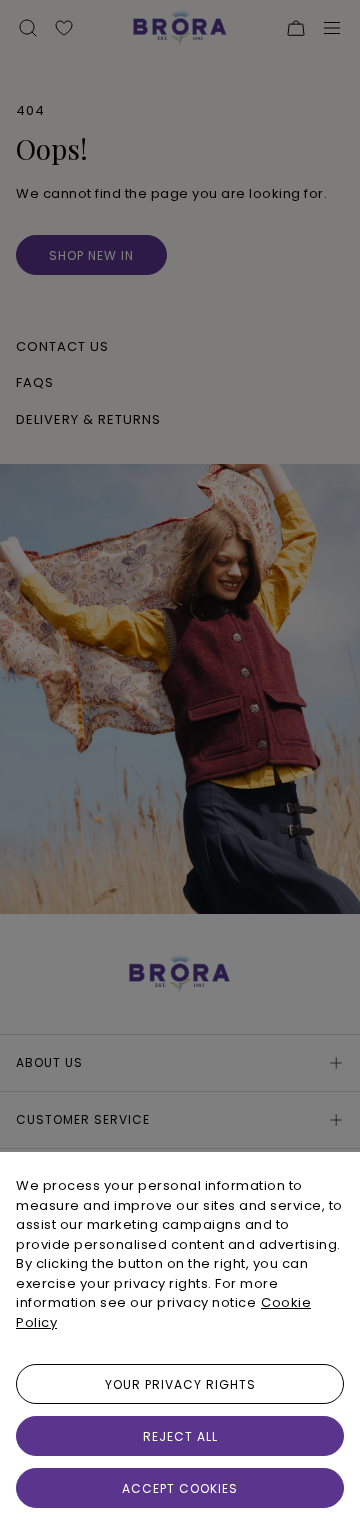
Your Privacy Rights (180, 1384)
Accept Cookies (180, 1488)
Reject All (180, 1436)
